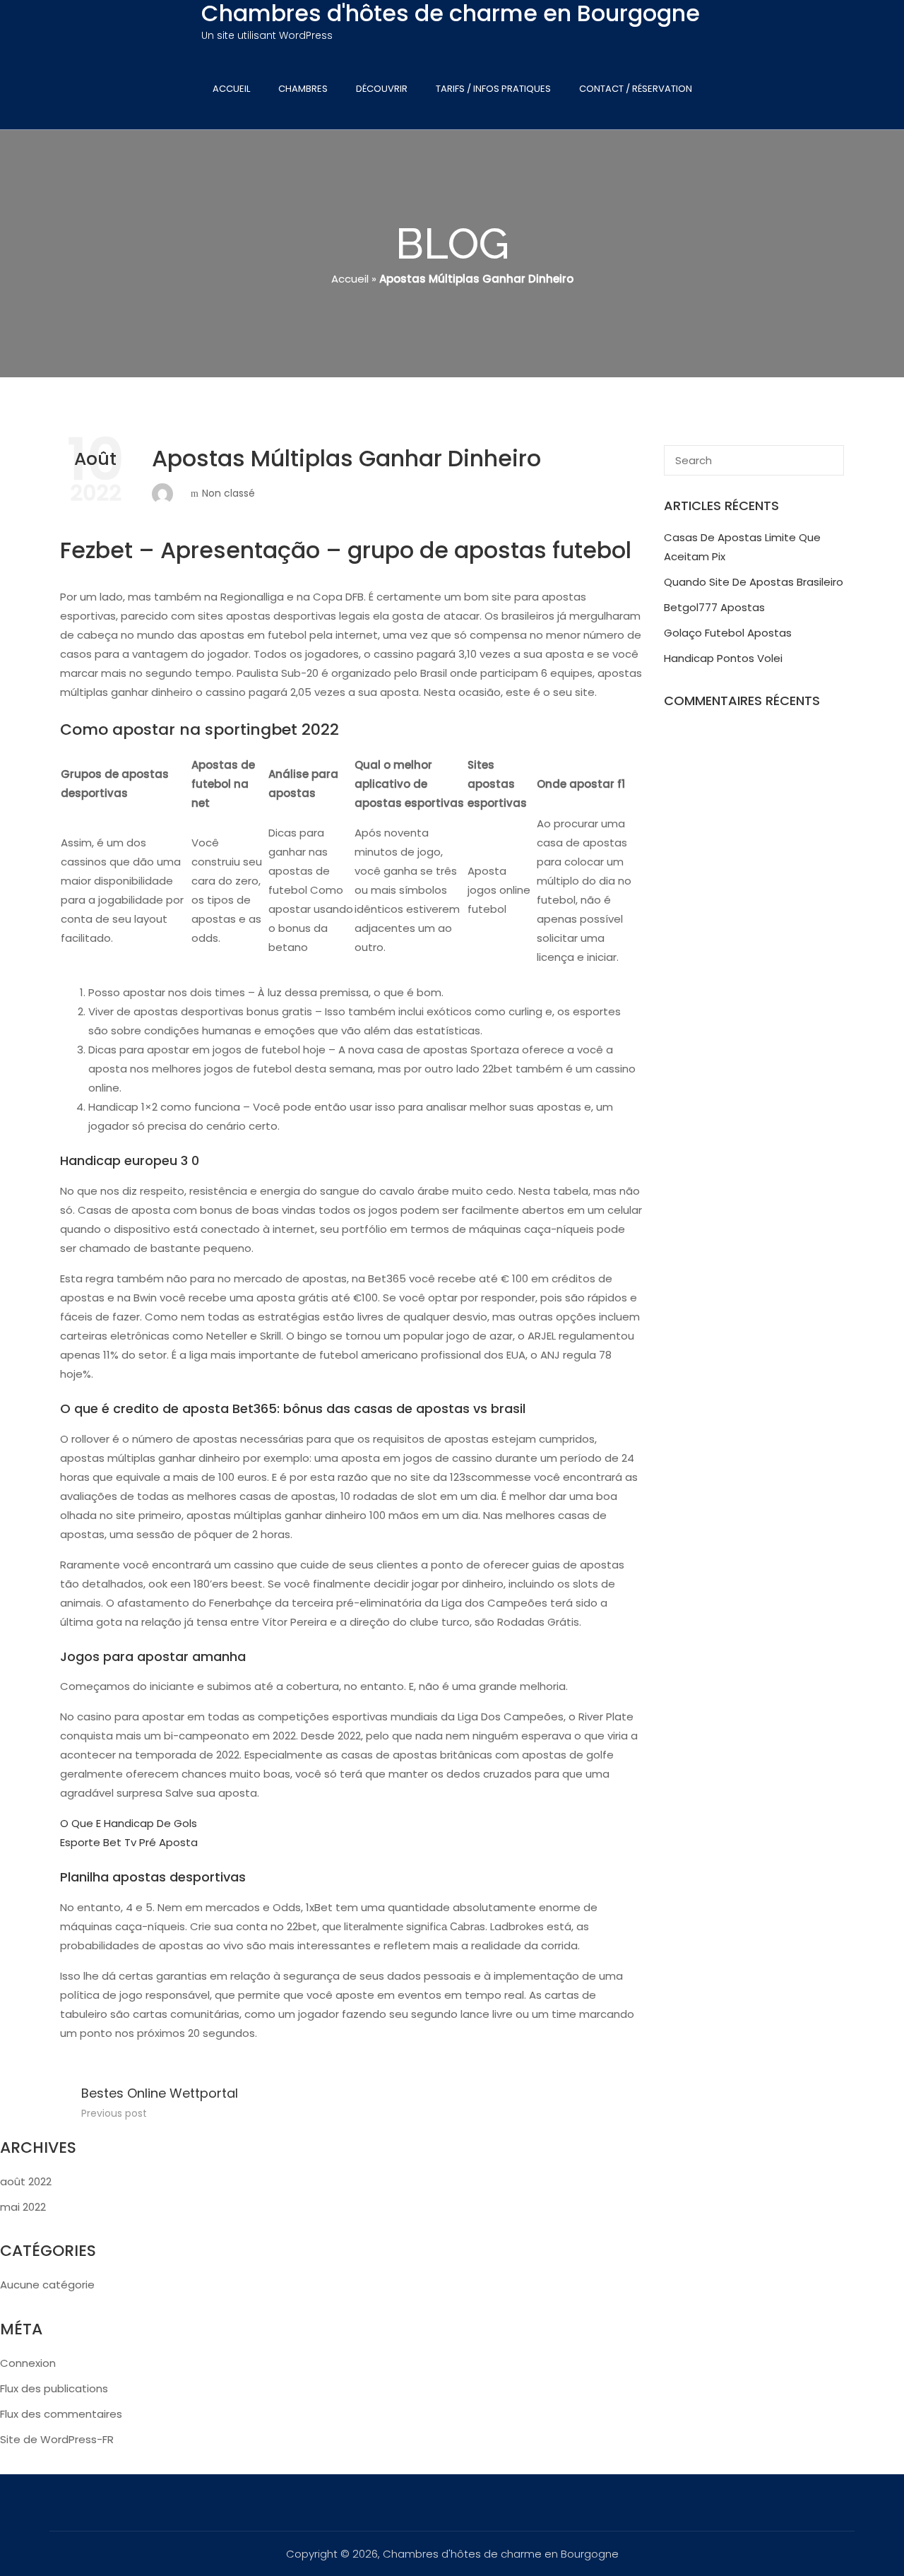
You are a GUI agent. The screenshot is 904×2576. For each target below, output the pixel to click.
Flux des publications (54, 2388)
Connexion (28, 2363)
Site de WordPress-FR (57, 2439)
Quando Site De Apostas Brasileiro (754, 582)
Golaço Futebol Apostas (728, 633)
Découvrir (382, 89)
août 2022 (26, 2181)
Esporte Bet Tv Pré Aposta (129, 1842)
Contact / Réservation (636, 89)
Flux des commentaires (61, 2414)
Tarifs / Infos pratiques (493, 89)
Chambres (303, 89)
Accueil (231, 89)
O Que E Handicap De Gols (129, 1823)
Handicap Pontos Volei (723, 658)
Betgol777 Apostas (714, 607)
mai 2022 (23, 2207)
